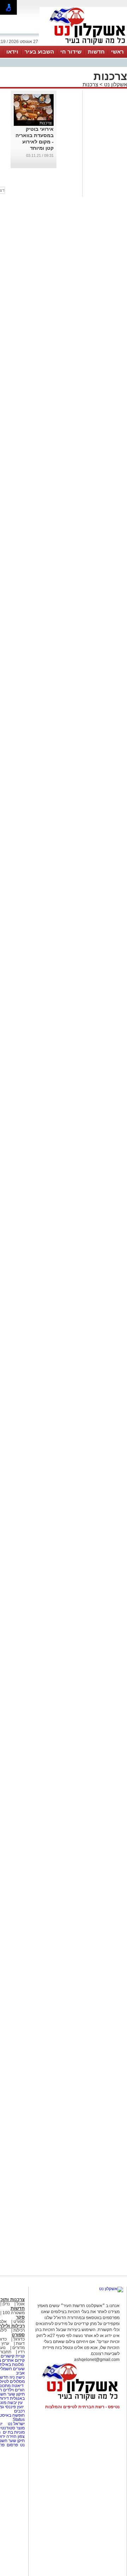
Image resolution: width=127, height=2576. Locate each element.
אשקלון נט (115, 84)
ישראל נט (16, 2424)
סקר (20, 2317)
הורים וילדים (14, 2390)
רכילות (19, 2330)
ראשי (117, 52)
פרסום (12, 2445)
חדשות (96, 52)
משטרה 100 (14, 2313)
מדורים (19, 2348)
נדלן (6, 2304)
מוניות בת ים (13, 2432)
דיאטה (18, 2386)
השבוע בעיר (39, 52)
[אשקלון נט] (111, 2289)
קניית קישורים (13, 2356)
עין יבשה (15, 2403)
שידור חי (71, 52)
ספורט (19, 2322)
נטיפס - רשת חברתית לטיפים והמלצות (82, 2407)
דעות (20, 2343)
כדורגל (19, 2339)
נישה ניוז (17, 2377)
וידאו (12, 52)
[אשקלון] (83, 45)
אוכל (21, 2304)
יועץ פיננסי (14, 2407)
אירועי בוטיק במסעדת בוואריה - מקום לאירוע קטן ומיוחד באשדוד (35, 142)
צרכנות (90, 84)
